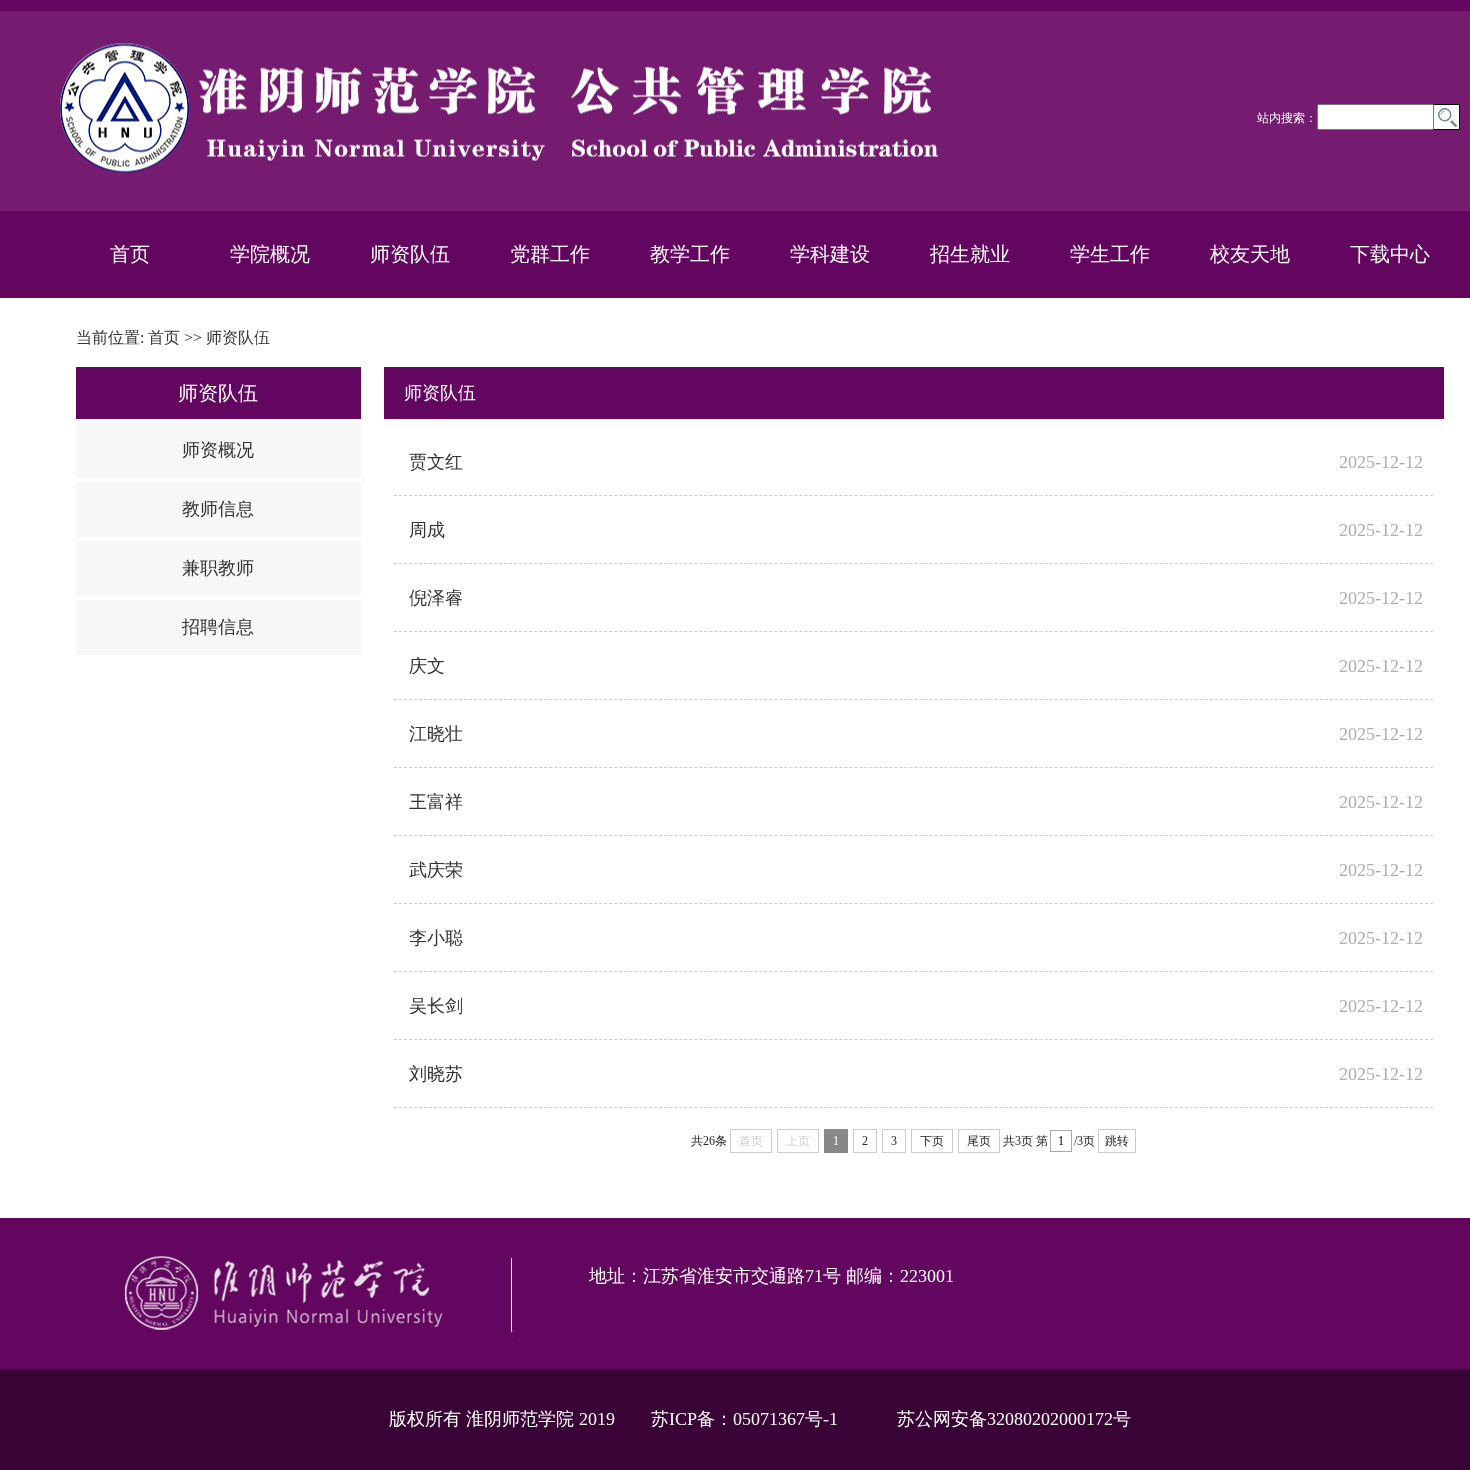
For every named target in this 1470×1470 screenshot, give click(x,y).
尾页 (979, 1141)
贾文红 (436, 462)
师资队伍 (410, 254)
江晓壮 (436, 734)
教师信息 (218, 509)
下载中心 (1390, 254)
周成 (427, 530)
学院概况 (270, 254)
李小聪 (436, 938)
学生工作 (1110, 254)
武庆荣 (436, 870)
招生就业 (970, 254)
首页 (130, 254)
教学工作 (690, 254)
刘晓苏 (436, 1074)
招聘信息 (218, 627)
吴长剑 (436, 1006)
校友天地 (1250, 254)
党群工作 (550, 254)
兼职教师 (218, 568)
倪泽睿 (436, 598)
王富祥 (436, 802)
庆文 (427, 666)
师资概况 (218, 450)
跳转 (1117, 1141)
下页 (932, 1141)
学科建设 (830, 254)
